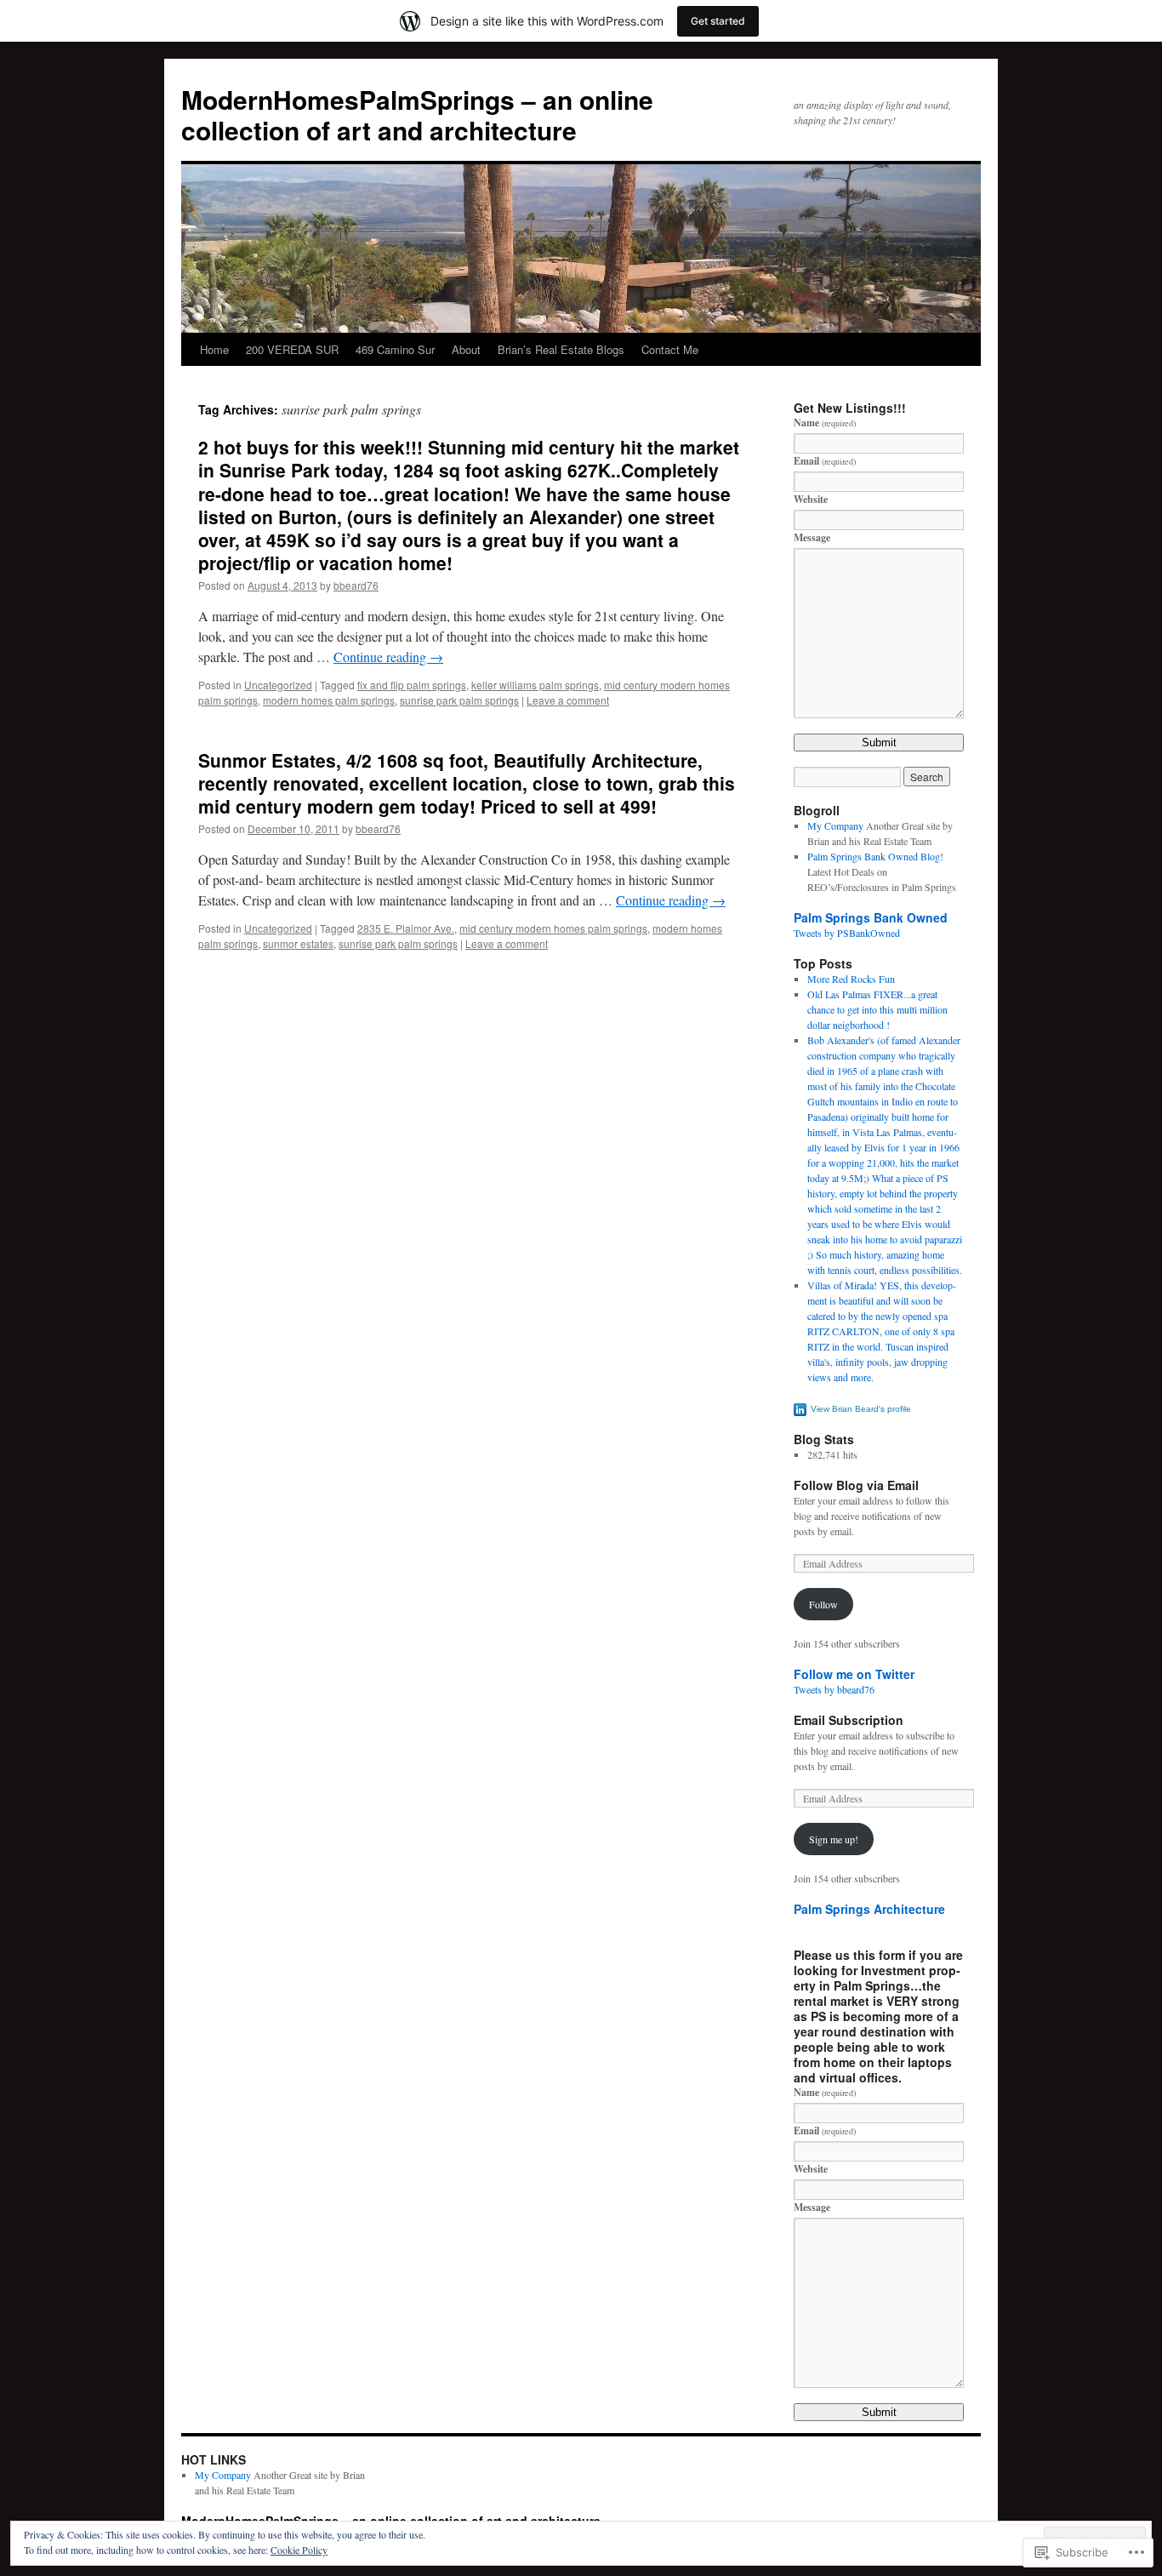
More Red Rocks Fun (851, 979)
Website (811, 499)
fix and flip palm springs (412, 685)
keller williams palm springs (535, 685)
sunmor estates (298, 943)
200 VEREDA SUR (292, 349)
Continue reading (388, 657)
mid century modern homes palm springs (553, 928)
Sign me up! (834, 1839)
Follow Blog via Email (856, 1485)
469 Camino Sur (395, 349)
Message (812, 537)
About (466, 349)
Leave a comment (568, 700)
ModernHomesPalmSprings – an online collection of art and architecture (417, 114)
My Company (835, 825)
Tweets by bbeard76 (834, 1689)
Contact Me (670, 349)
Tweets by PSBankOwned (847, 933)
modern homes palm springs (329, 700)
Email (825, 461)
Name (825, 423)
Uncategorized (278, 685)
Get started (718, 21)
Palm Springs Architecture (869, 1909)
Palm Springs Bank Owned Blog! (875, 856)
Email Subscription (849, 1720)
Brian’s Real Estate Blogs (561, 349)
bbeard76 (356, 585)
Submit (879, 743)
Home (214, 349)
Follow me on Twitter (854, 1674)
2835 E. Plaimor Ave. (406, 928)
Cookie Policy (299, 2550)
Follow (823, 1604)
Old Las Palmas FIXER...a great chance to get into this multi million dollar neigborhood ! (877, 1009)
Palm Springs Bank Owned (871, 917)
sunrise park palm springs (459, 700)
